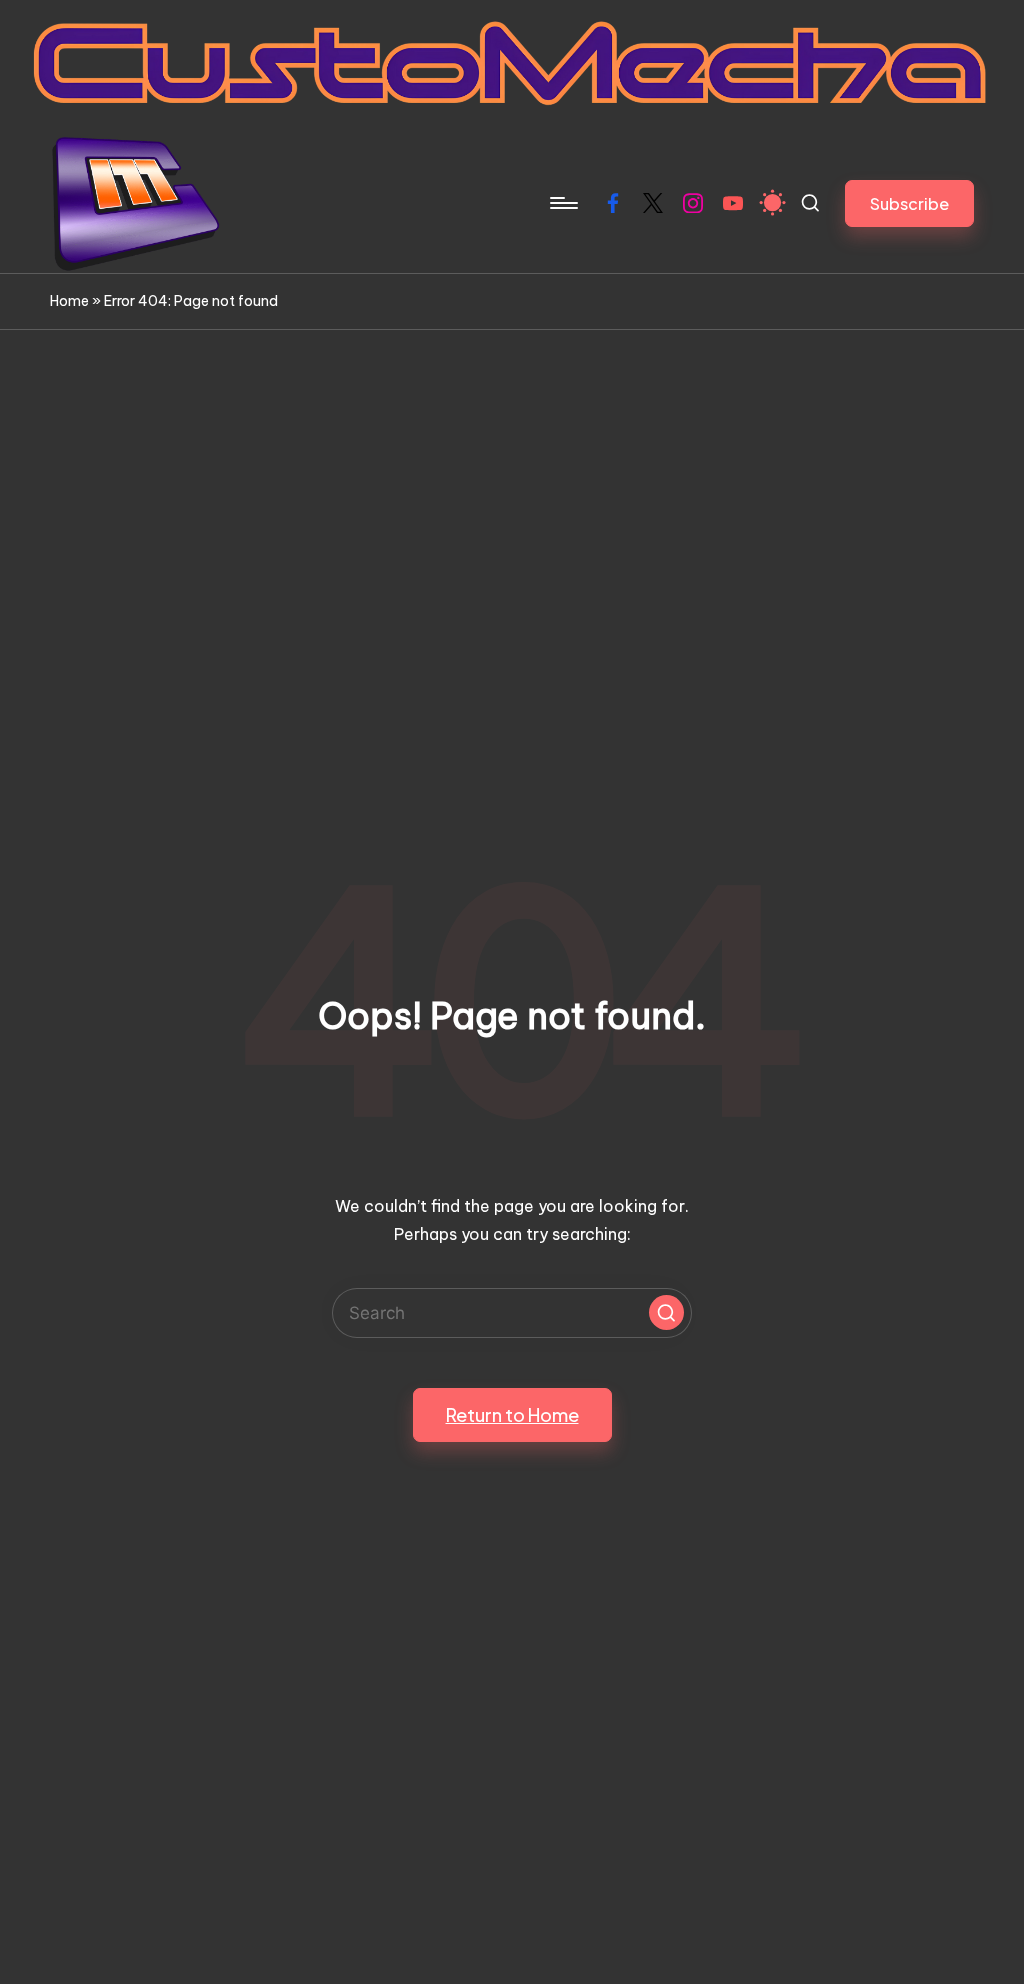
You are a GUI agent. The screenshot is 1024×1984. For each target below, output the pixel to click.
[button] (909, 203)
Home (69, 301)
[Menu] (562, 203)
